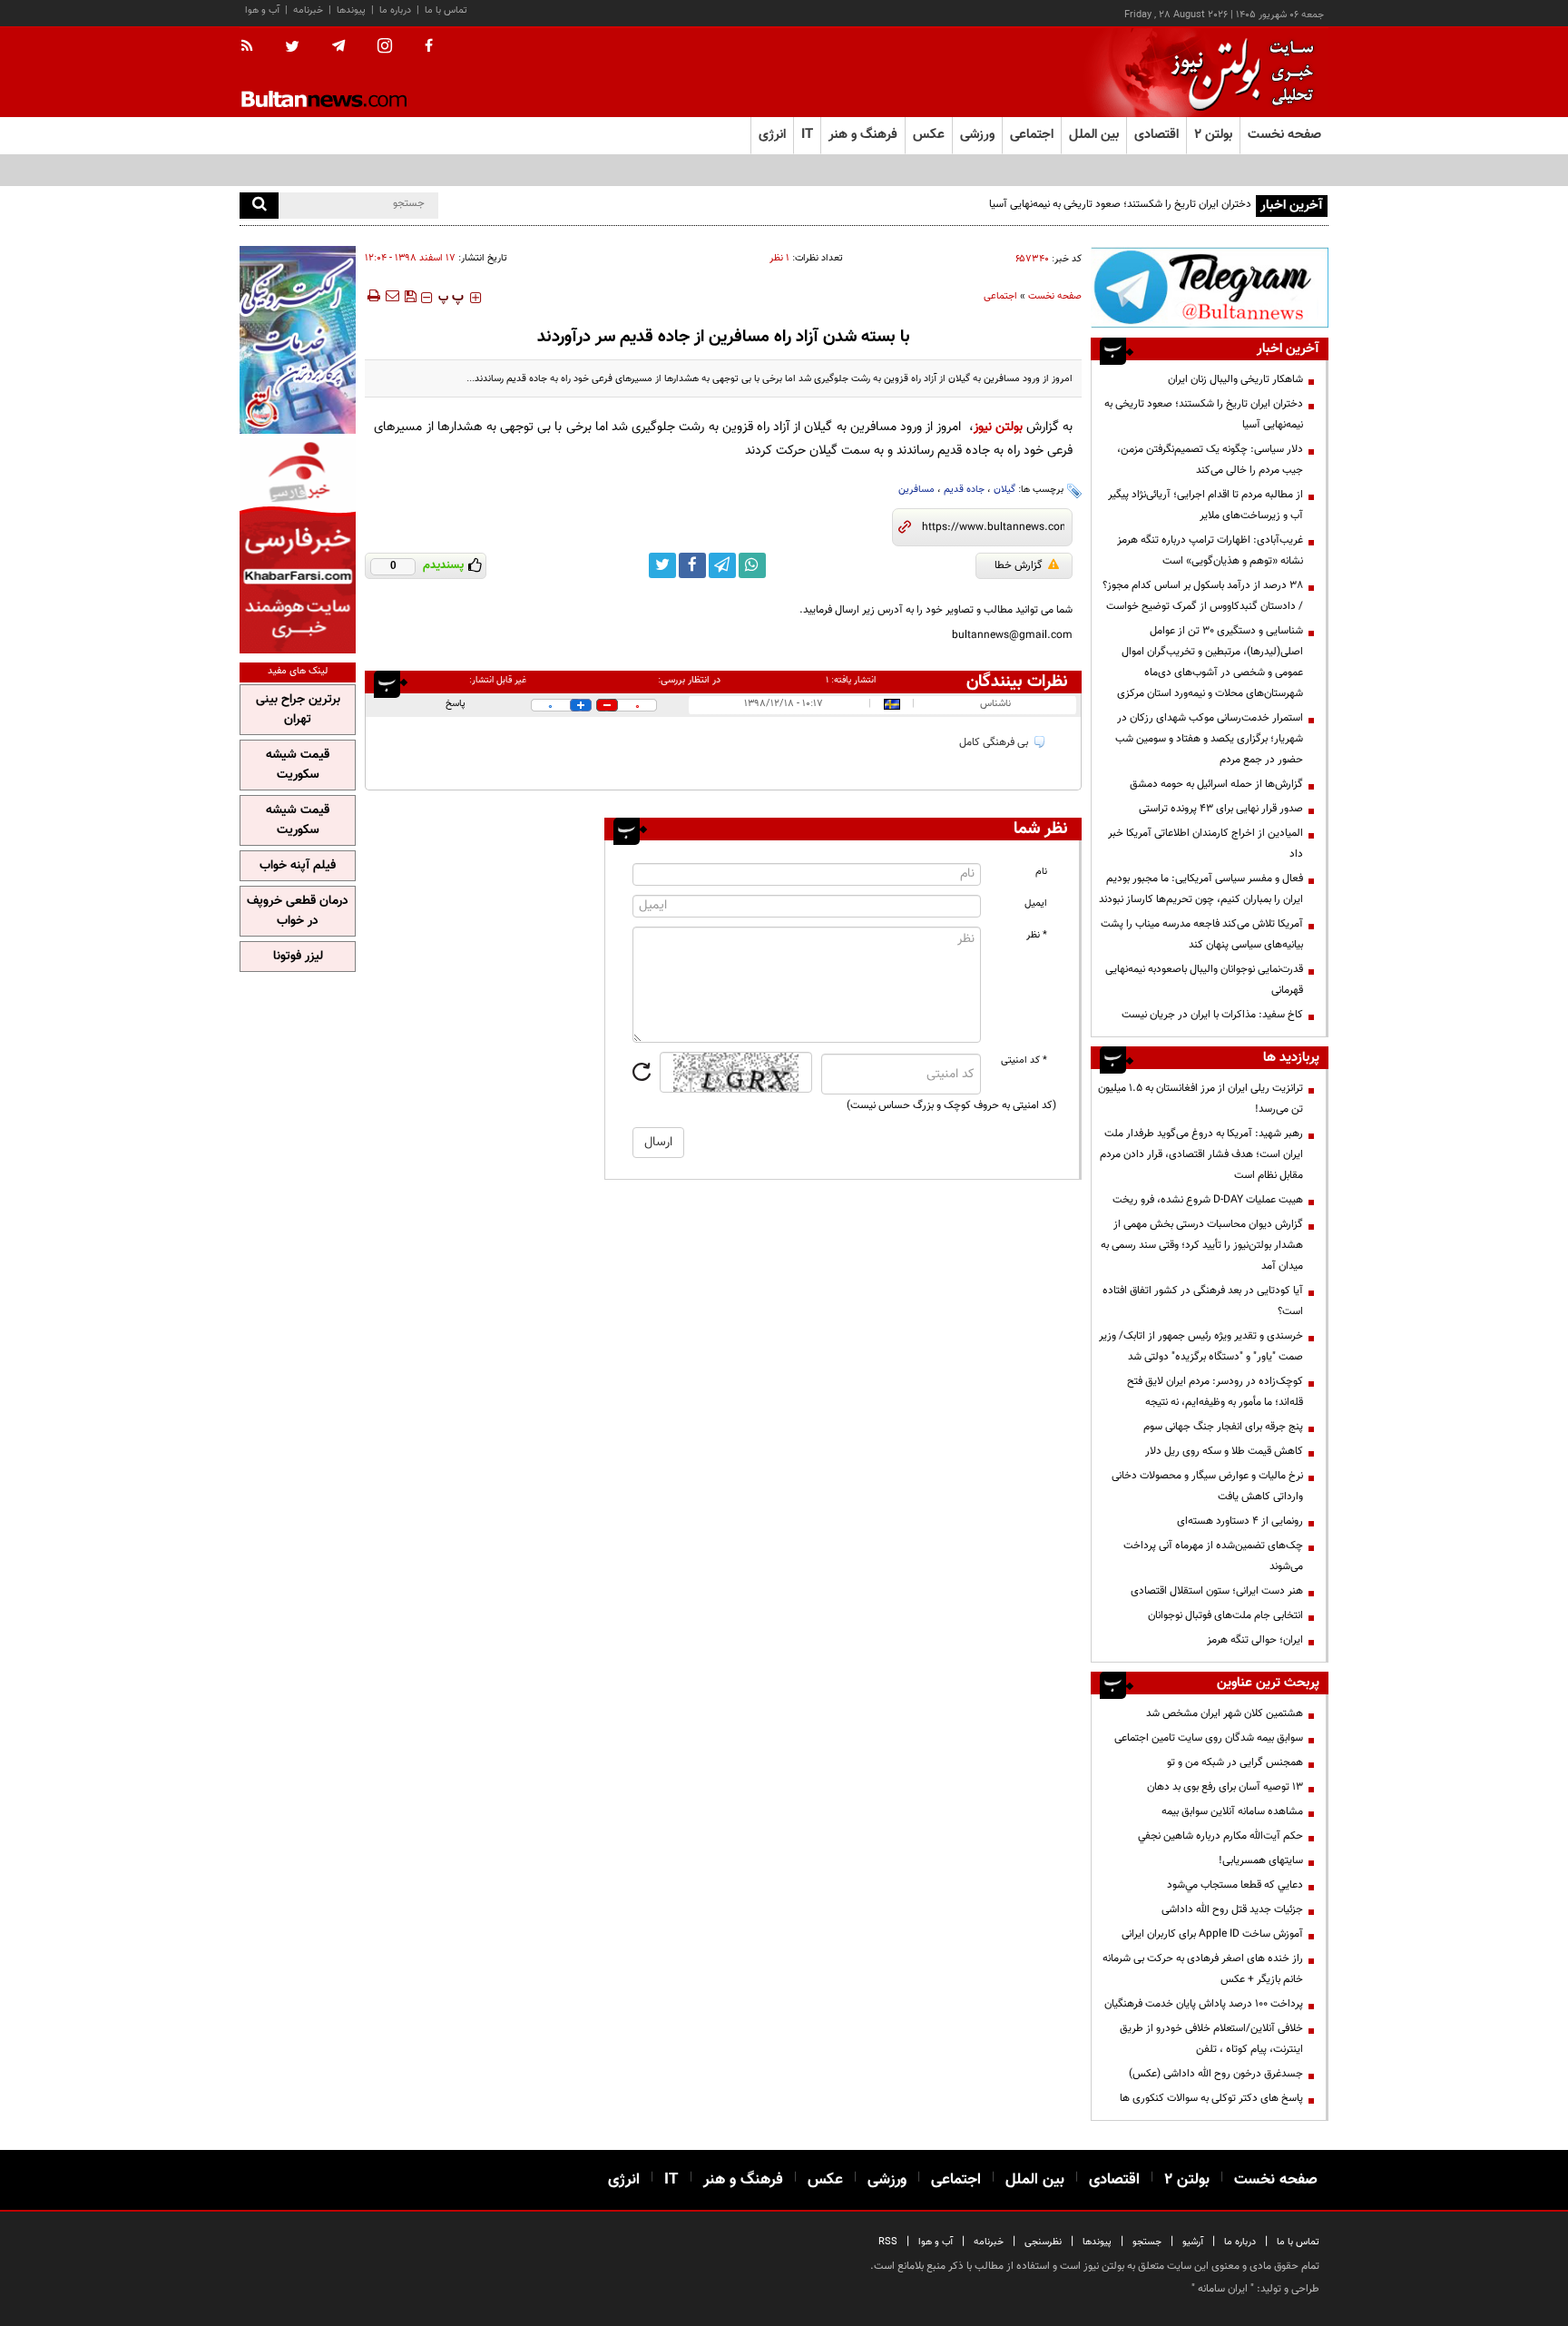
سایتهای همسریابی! (1261, 1860)
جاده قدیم (964, 490)
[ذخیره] (410, 296)
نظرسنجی (1043, 2242)
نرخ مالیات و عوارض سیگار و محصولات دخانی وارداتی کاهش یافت (1207, 1486)
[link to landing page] (1238, 72)
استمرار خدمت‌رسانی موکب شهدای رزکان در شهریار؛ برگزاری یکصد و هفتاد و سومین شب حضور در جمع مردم (1209, 739)
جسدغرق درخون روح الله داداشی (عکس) (1216, 2074)
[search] (259, 206)
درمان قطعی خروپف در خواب (298, 911)
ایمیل (1036, 903)
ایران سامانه (1223, 2289)
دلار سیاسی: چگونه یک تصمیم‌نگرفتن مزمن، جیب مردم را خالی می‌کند (1210, 460)
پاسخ (456, 704)
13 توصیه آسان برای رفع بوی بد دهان (1225, 1787)
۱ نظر (779, 258)
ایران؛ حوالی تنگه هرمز (1255, 1640)
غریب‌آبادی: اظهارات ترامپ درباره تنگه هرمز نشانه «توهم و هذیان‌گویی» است (1210, 550)
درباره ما (395, 10)
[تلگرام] (1210, 287)
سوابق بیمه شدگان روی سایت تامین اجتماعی (1209, 1738)
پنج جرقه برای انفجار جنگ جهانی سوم (1223, 1427)
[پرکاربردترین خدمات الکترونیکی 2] (298, 340)
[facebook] (429, 47)
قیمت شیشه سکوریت (298, 765)
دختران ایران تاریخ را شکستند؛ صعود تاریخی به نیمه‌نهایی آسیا (1204, 414)
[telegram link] (722, 565)
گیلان (1004, 490)
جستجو (1147, 2242)
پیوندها (351, 10)
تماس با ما (446, 10)
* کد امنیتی (1024, 1060)
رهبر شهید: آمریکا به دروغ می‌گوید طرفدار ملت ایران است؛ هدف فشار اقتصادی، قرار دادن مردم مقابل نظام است (1201, 1154)
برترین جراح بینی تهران (298, 710)
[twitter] (292, 48)
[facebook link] (692, 565)
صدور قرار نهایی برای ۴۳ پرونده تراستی (1221, 809)
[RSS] (253, 47)
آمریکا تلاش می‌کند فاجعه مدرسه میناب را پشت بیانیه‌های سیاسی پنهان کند (1202, 934)
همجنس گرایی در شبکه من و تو (1235, 1762)
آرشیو (1193, 2242)
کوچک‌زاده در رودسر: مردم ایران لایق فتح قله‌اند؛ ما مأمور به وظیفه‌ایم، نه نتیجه (1215, 1392)
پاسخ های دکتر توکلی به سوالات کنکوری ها (1211, 2098)
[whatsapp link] (752, 565)
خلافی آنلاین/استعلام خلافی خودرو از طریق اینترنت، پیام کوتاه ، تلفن (1211, 2039)
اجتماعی (1000, 296)
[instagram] (385, 48)
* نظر (1037, 935)
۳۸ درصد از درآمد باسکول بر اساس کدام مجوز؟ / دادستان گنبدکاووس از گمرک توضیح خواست (1203, 596)
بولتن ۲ (1213, 135)
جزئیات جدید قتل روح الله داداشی (1232, 1909)
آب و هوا (262, 10)
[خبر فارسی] (298, 546)
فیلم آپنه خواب (298, 866)
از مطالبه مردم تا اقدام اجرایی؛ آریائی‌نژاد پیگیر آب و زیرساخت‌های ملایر (1205, 505)
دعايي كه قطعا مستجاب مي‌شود (1235, 1885)
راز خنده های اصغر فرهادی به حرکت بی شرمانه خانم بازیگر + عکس (1203, 1969)
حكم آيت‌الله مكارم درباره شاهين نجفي (1220, 1836)
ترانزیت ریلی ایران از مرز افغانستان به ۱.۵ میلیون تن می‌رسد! (1200, 1099)
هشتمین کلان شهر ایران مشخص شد (1225, 1713)
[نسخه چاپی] (372, 296)
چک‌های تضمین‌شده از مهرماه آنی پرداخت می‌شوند (1213, 1556)
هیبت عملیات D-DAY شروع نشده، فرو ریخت (1208, 1200)
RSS (888, 2242)
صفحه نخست (1284, 135)
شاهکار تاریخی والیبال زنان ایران (1235, 379)
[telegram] (338, 46)
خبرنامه (308, 10)
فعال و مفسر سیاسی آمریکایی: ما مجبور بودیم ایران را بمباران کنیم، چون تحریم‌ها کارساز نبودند (1201, 889)
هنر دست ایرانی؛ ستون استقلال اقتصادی (1217, 1591)
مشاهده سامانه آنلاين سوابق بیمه (1232, 1811)
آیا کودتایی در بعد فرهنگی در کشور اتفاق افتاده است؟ (1203, 1301)
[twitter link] (662, 565)
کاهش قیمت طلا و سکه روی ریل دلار (1224, 1451)
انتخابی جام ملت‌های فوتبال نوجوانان (1225, 1615)
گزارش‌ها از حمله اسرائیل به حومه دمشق (1216, 784)
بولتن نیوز (998, 427)
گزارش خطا (1019, 565)
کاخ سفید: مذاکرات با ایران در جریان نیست (1212, 1015)
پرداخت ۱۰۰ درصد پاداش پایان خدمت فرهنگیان (1204, 2004)
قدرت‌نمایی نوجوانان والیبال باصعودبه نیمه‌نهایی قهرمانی (1204, 980)
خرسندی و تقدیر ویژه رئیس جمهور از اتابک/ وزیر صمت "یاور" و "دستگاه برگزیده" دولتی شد (1201, 1346)
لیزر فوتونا (298, 957)
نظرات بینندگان (1017, 682)
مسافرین (916, 490)
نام (1041, 872)
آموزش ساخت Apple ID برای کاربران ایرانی (1212, 1934)
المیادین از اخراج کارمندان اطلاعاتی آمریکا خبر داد (1205, 844)
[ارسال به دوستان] (392, 296)
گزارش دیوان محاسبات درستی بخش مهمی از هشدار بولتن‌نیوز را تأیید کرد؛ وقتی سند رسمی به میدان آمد (1202, 1245)
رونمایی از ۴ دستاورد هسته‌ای (1240, 1521)
